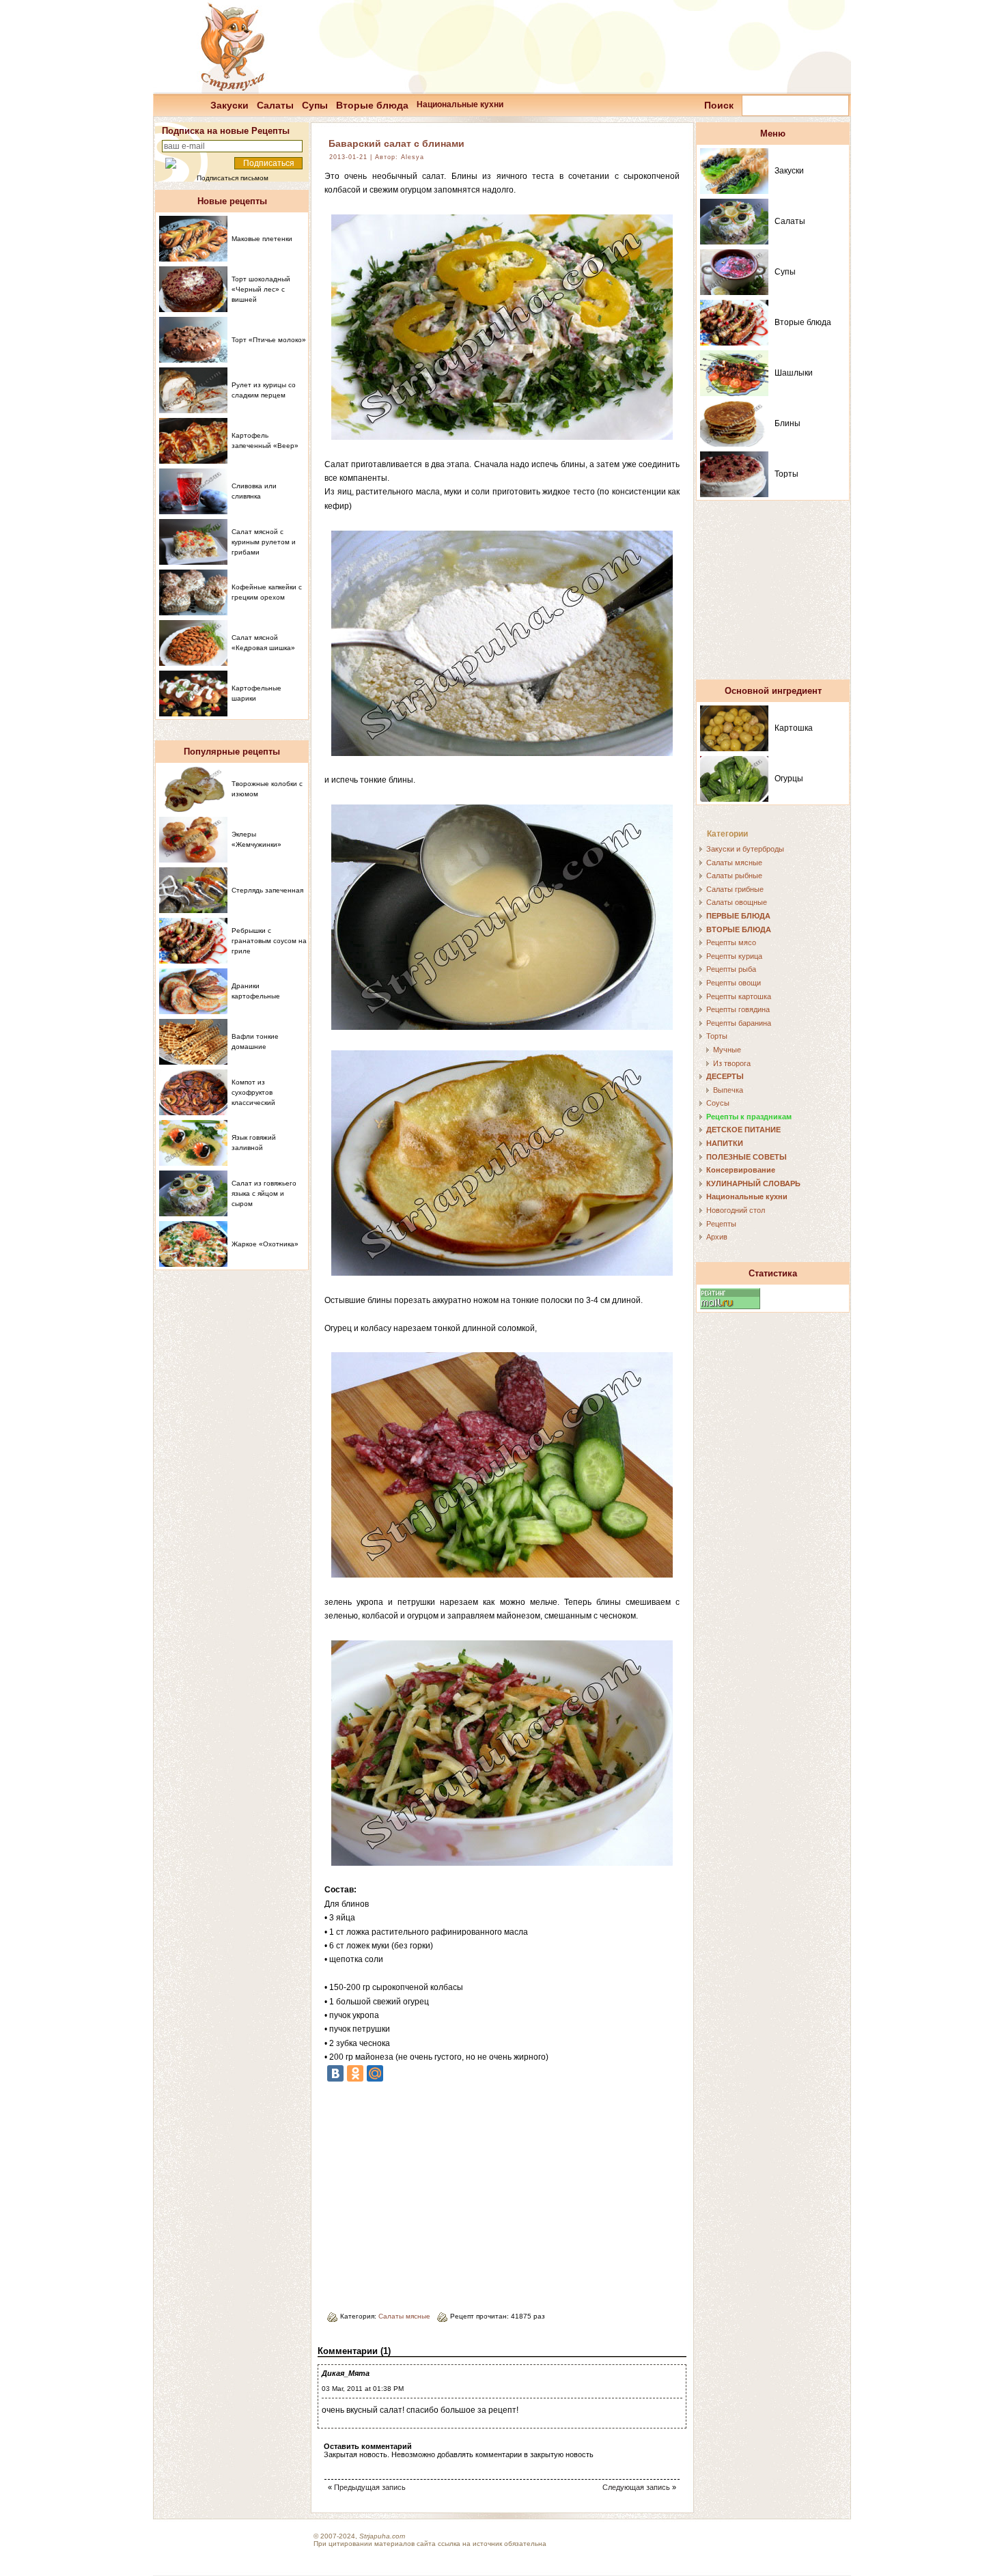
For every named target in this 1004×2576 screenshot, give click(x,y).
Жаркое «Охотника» (265, 1244)
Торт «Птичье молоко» (269, 340)
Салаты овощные (737, 902)
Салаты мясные (404, 2316)
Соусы (718, 1103)
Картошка (794, 728)
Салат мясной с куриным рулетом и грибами (264, 542)
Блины (787, 423)
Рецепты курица (734, 956)
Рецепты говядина (738, 1009)
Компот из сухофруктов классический (253, 1092)
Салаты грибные (735, 889)
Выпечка (728, 1090)
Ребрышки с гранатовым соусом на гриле (269, 941)
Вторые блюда (372, 105)
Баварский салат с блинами (396, 143)
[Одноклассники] (355, 2073)
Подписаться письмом (233, 178)
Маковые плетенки (262, 239)
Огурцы (789, 779)
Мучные (727, 1050)
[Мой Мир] (375, 2073)
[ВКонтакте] (335, 2073)
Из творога (732, 1063)
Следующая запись (636, 2487)
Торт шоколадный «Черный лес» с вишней (261, 289)
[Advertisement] (439, 2192)
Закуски (229, 105)
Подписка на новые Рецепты (226, 131)
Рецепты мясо (731, 942)
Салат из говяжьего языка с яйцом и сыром (264, 1193)
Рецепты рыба (731, 969)
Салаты (275, 105)
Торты (786, 474)
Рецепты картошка (739, 996)
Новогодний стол (736, 1210)
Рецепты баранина (739, 1023)
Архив (717, 1237)
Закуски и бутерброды (745, 849)
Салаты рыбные (734, 876)
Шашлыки (794, 373)
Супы (315, 105)
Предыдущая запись (370, 2487)
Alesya (413, 157)
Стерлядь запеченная (267, 890)
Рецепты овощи (734, 983)
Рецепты (721, 1224)
